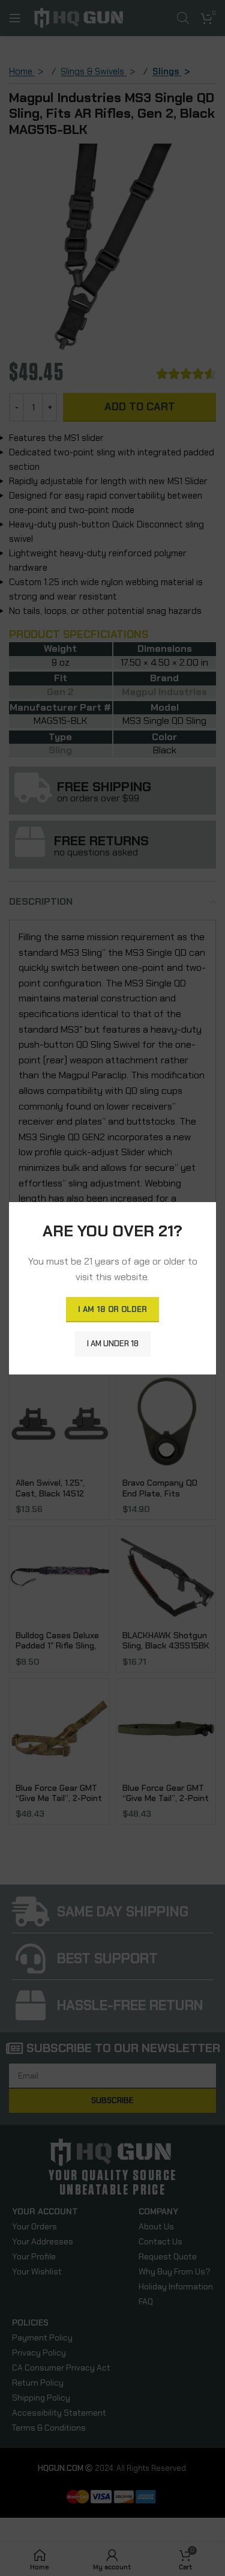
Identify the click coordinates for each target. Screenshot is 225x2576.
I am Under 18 (113, 1343)
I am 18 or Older (112, 1309)
